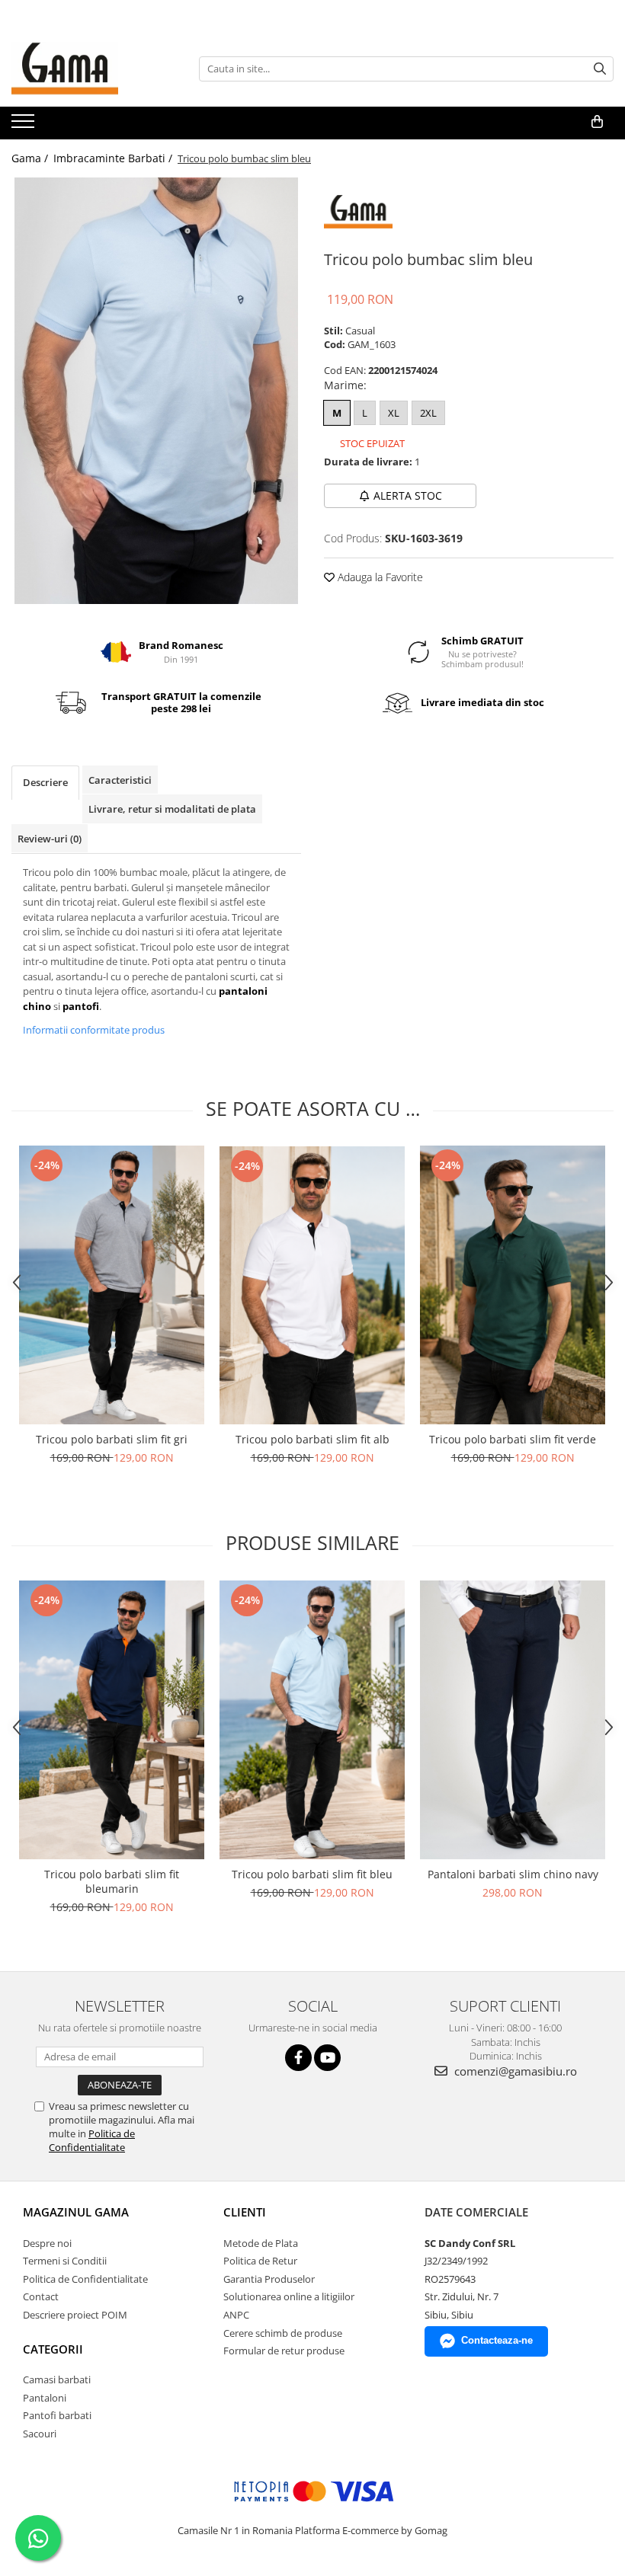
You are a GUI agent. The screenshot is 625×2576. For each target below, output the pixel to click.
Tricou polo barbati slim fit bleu (312, 1874)
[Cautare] (600, 69)
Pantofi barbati (57, 2415)
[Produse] (25, 126)
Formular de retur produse (284, 2351)
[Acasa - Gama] (88, 69)
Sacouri (40, 2434)
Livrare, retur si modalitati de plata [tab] (172, 809)
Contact (41, 2296)
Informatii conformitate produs (94, 1030)
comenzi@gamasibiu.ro (514, 2071)
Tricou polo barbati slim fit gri (112, 1439)
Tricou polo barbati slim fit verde (513, 1439)
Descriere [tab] (45, 782)
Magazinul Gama (76, 2212)
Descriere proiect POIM (75, 2315)
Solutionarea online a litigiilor (289, 2296)
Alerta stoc (408, 495)
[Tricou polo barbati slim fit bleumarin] (112, 1720)
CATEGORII (53, 2349)
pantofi (81, 1006)
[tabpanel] (156, 391)
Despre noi (47, 2243)
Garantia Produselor (269, 2279)
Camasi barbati (57, 2379)
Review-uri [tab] (50, 839)
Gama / (31, 158)
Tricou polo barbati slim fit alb (312, 1439)
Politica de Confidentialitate (92, 2140)
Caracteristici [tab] (120, 780)
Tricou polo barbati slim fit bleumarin (112, 1881)
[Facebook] (298, 2058)
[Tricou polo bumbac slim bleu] (156, 391)
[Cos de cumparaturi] (597, 122)
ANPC (236, 2315)
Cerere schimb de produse (283, 2333)
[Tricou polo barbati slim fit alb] (312, 1285)
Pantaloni (45, 2398)
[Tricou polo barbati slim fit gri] (112, 1285)
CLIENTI (245, 2212)
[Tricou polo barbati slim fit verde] (513, 1285)
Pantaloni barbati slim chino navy (513, 1874)
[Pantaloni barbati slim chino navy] (513, 1720)
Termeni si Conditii (65, 2261)
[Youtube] (327, 2058)
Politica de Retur (260, 2261)
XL (394, 413)
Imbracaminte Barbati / (114, 158)
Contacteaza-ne (497, 2340)
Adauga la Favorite (379, 577)
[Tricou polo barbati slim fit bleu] (312, 1720)
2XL (428, 413)
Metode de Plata (261, 2243)
